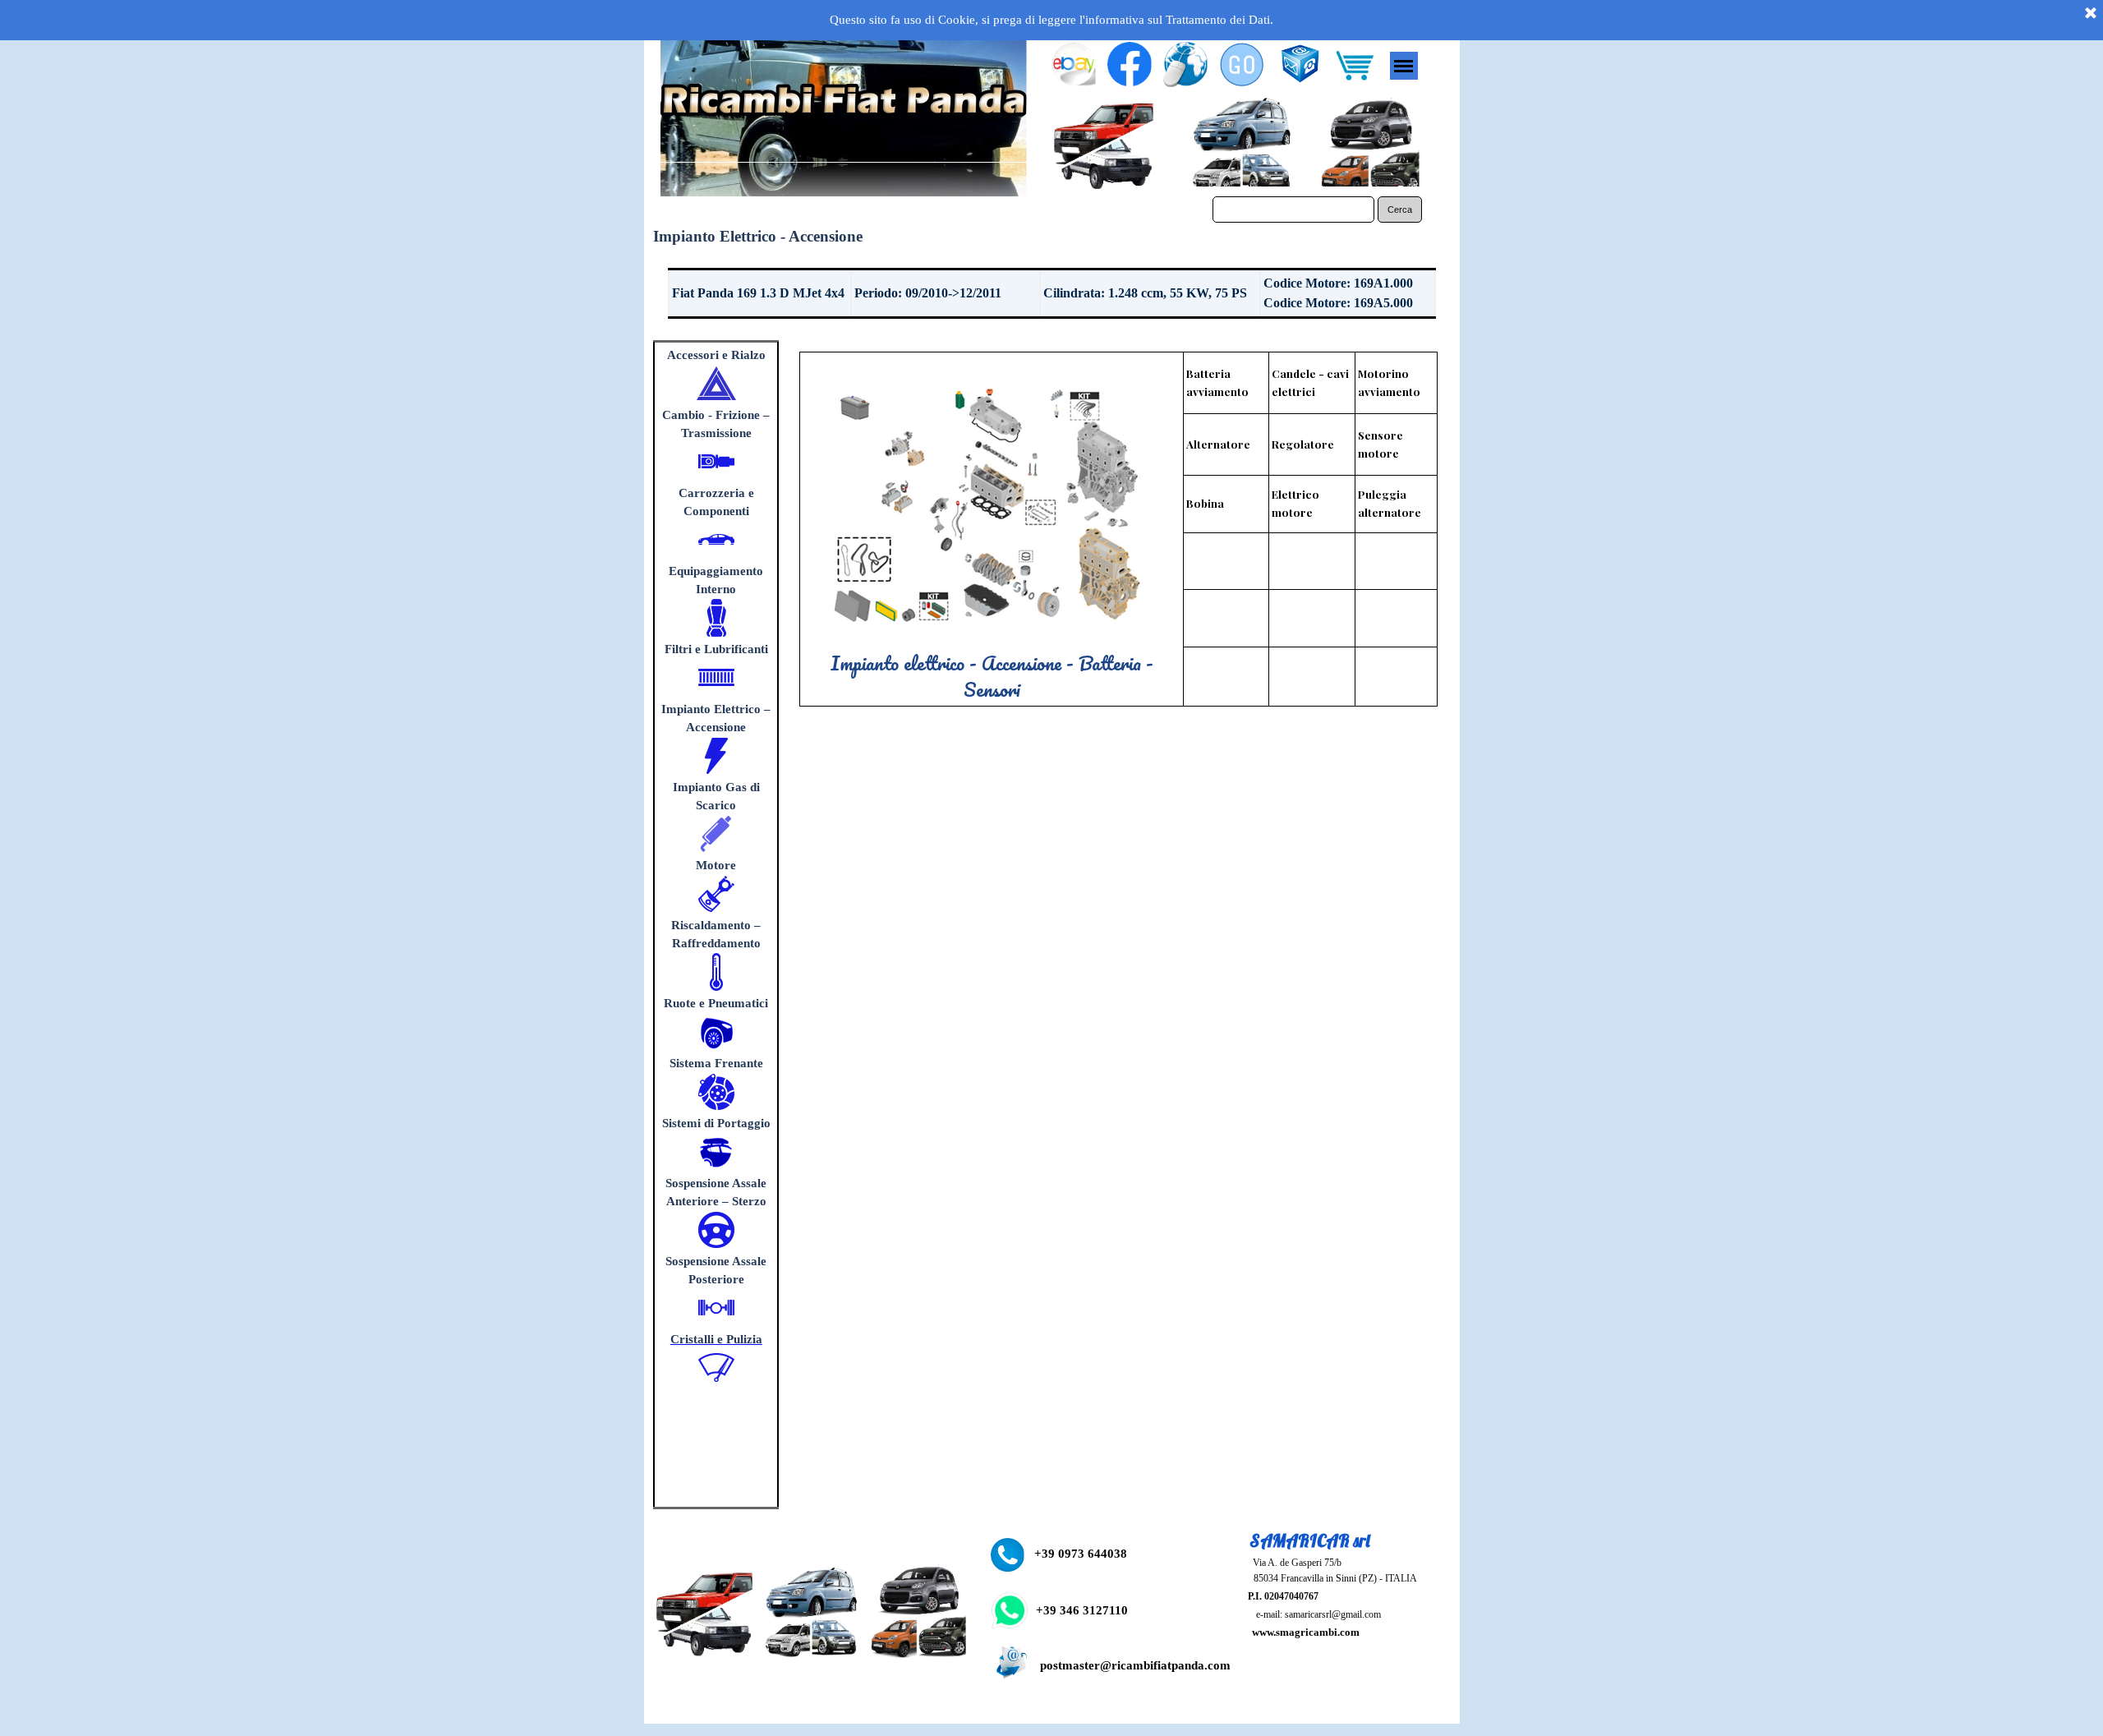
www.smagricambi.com (1306, 1632)
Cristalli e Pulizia (716, 1339)
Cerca (1400, 210)
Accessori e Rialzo (716, 355)
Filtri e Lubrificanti (716, 649)
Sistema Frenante (716, 1063)
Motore (716, 865)
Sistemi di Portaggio (716, 1123)
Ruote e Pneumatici (716, 1003)
